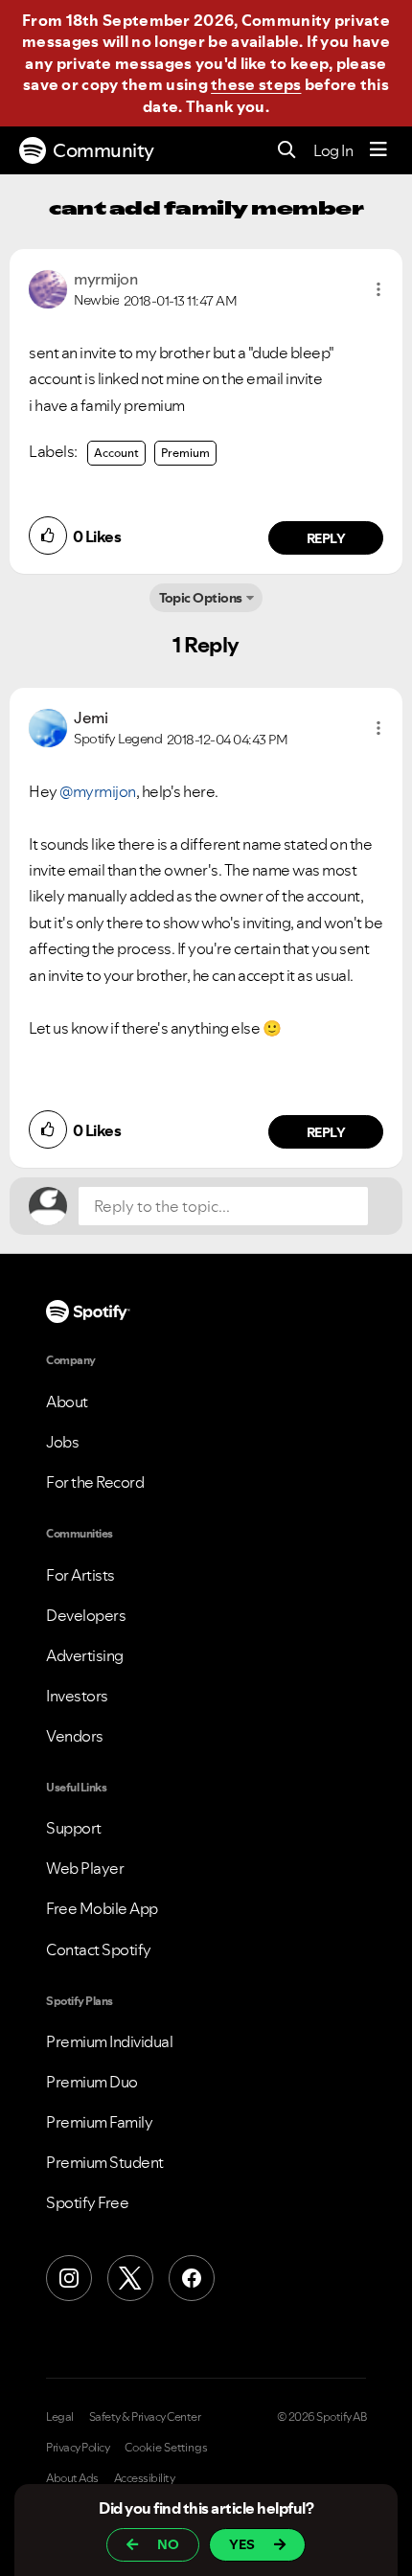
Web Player (85, 1868)
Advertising (85, 1655)
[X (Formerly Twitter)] (130, 2278)
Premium (185, 453)
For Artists (80, 1575)
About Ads (72, 2478)
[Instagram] (69, 2278)
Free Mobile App (102, 1908)
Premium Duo (92, 2082)
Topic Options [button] (201, 598)
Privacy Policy (78, 2448)
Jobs (62, 1442)
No (168, 2544)
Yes (242, 2544)
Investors (77, 1696)
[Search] (287, 151)
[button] (378, 289)
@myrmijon (98, 791)
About (67, 1402)
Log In (333, 150)
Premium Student (105, 2162)
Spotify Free (87, 2202)
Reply (326, 538)
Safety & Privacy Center (145, 2417)
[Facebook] (192, 2278)
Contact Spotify (99, 1949)
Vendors (75, 1736)
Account (116, 453)
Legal (60, 2417)
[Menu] (378, 150)
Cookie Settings (166, 2448)
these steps (256, 84)
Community (103, 150)
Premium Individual (109, 2041)
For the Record (95, 1482)
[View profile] (48, 287)
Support (74, 1828)
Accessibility (145, 2478)
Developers (86, 1615)
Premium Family (99, 2122)
